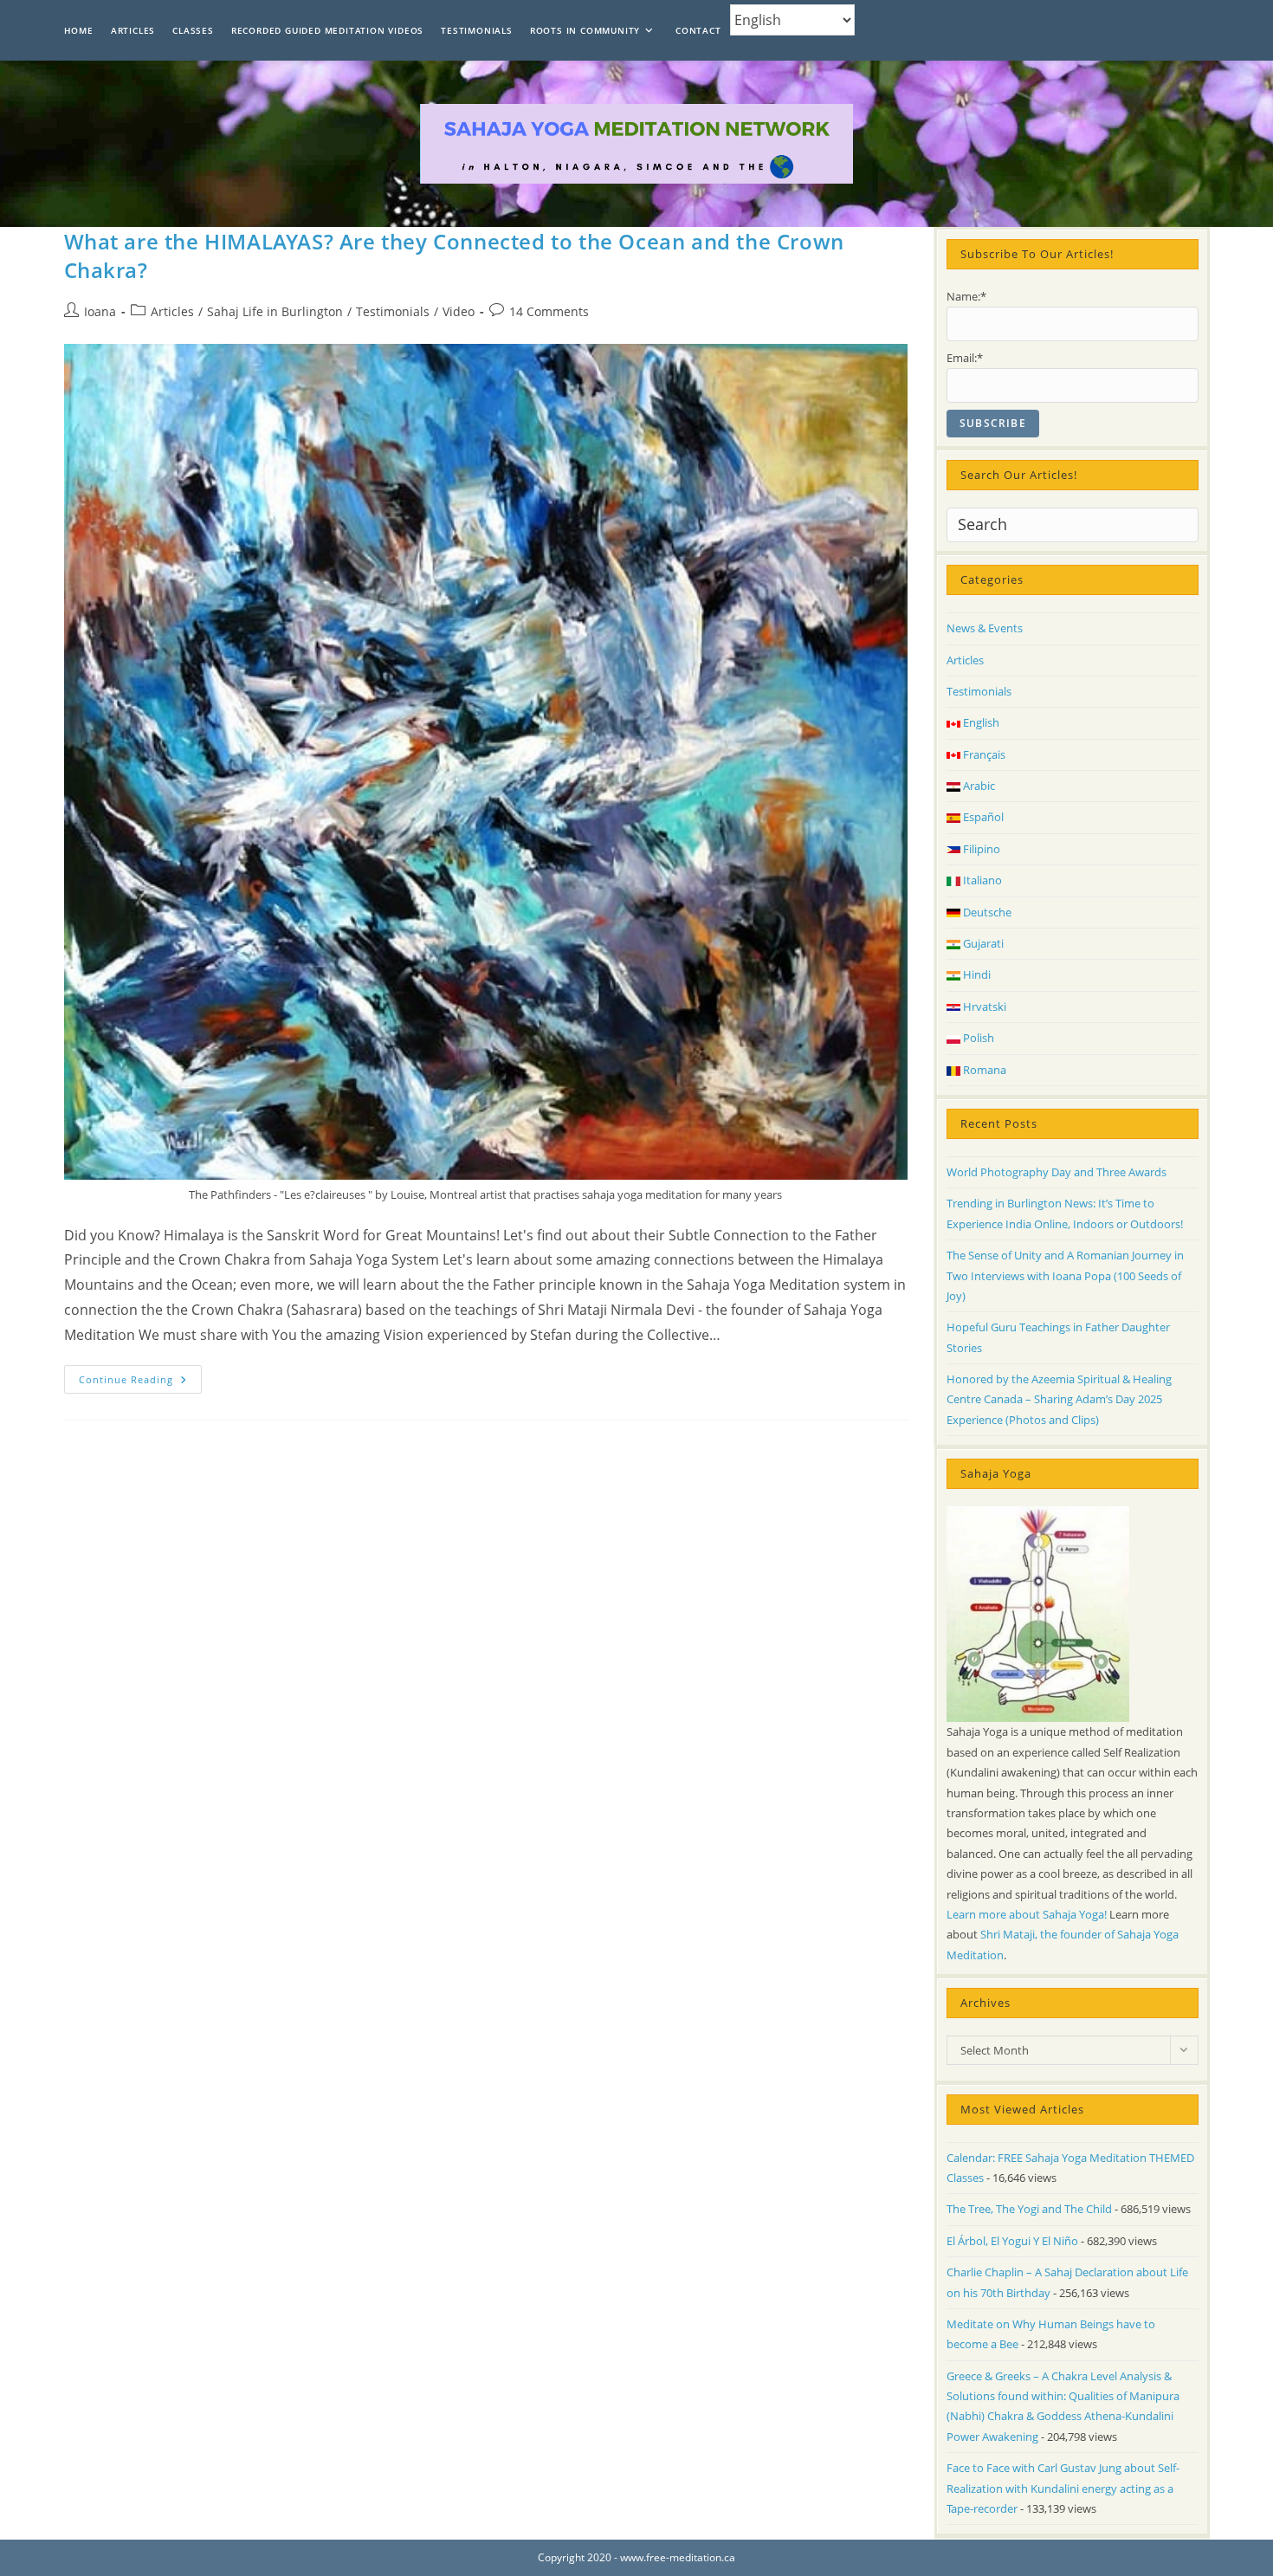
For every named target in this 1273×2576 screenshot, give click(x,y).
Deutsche (986, 912)
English (980, 722)
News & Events (985, 628)
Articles (172, 311)
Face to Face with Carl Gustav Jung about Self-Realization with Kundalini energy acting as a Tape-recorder (1063, 2488)
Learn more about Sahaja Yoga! (1027, 1914)
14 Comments (549, 311)
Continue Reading (140, 1382)
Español (982, 817)
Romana (983, 1070)
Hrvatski (983, 1006)
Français (983, 754)
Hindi (976, 974)
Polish (977, 1038)
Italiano (981, 880)
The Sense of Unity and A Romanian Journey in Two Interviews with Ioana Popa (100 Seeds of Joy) (1065, 1275)
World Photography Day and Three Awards (1057, 1172)
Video (459, 311)
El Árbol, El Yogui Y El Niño (1012, 2241)
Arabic (978, 786)
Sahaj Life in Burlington (275, 311)
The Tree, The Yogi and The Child (1029, 2209)
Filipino (980, 849)
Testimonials (393, 311)
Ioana (100, 311)
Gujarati (982, 943)
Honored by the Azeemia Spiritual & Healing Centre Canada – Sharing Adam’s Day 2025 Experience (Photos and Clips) (1059, 1399)
